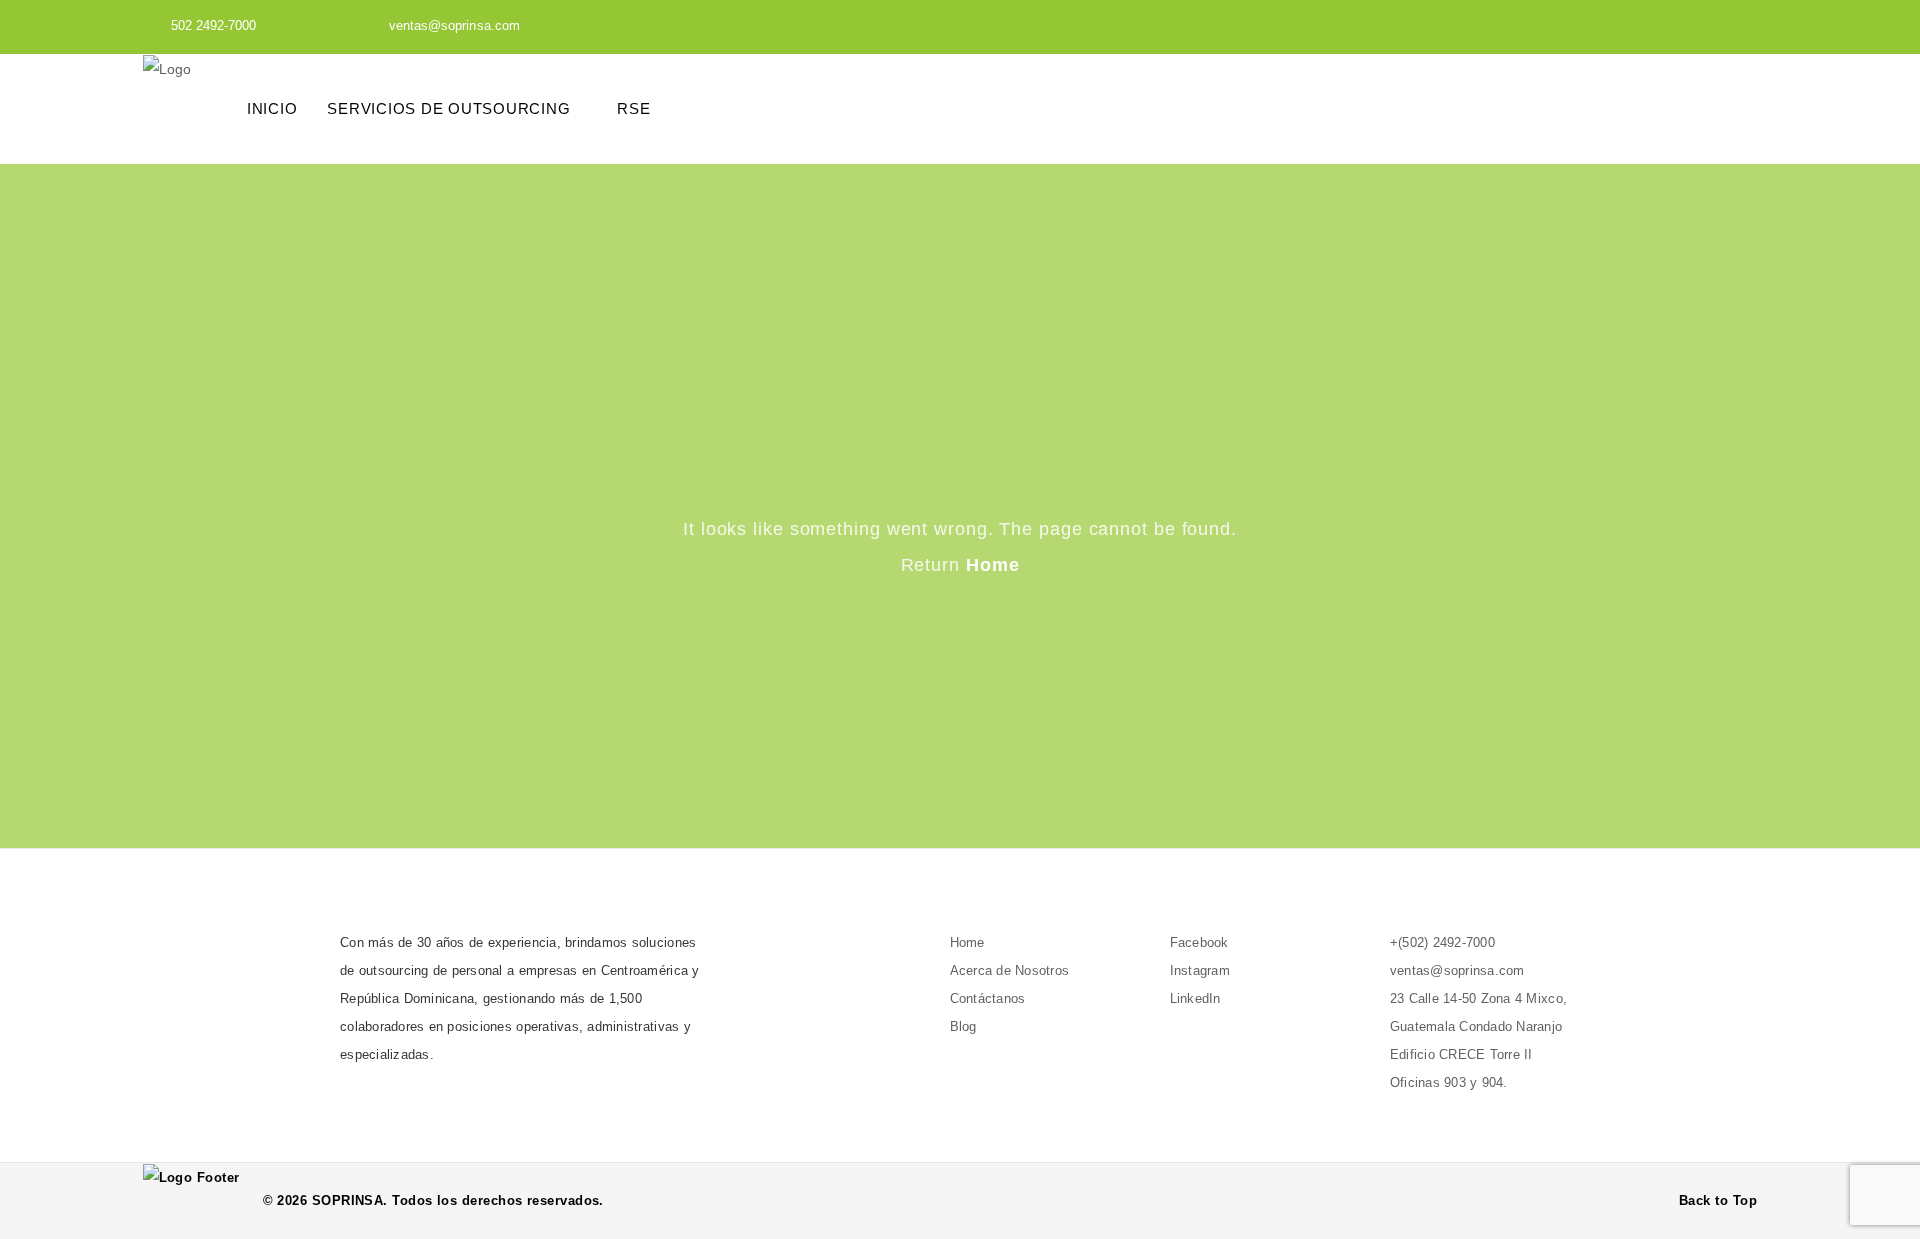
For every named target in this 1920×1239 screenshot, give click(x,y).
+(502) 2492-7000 (1442, 942)
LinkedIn (1195, 998)
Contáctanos (988, 998)
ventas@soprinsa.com (454, 25)
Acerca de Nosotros (1010, 970)
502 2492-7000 (214, 25)
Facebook (1199, 942)
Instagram (1200, 970)
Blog (963, 1026)
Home (993, 565)
